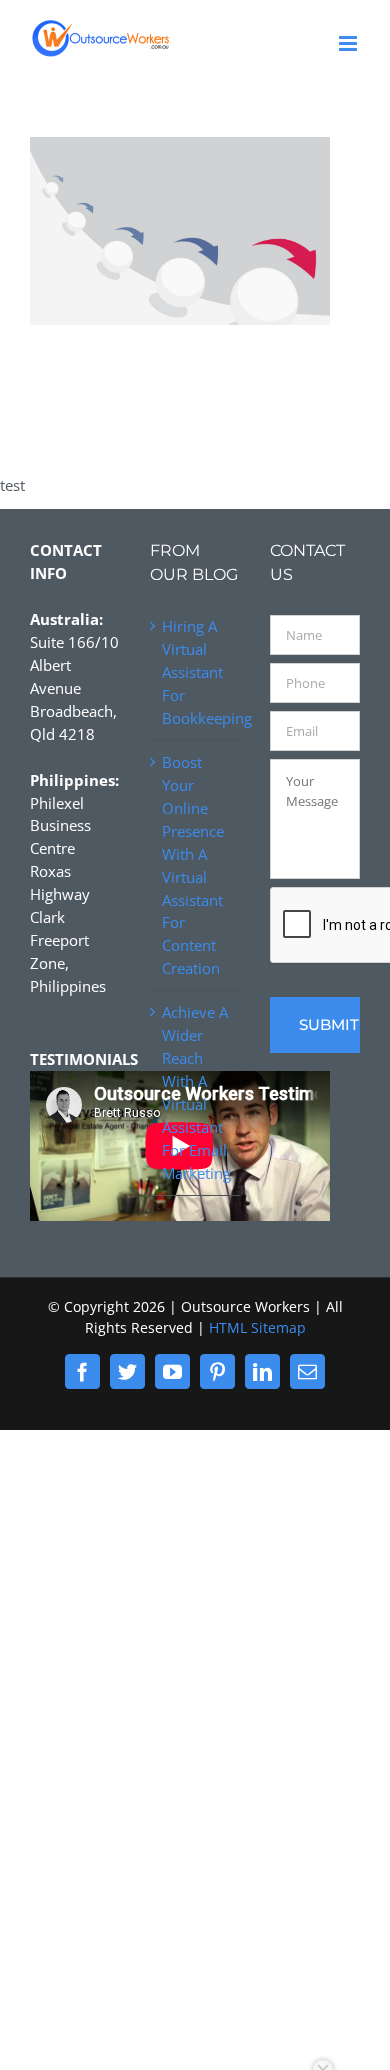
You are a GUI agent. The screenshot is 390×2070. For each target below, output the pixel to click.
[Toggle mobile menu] (349, 43)
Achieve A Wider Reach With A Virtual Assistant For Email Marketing (196, 1092)
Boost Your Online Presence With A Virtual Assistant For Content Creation (193, 865)
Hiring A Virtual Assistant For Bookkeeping (196, 672)
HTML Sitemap (257, 1327)
